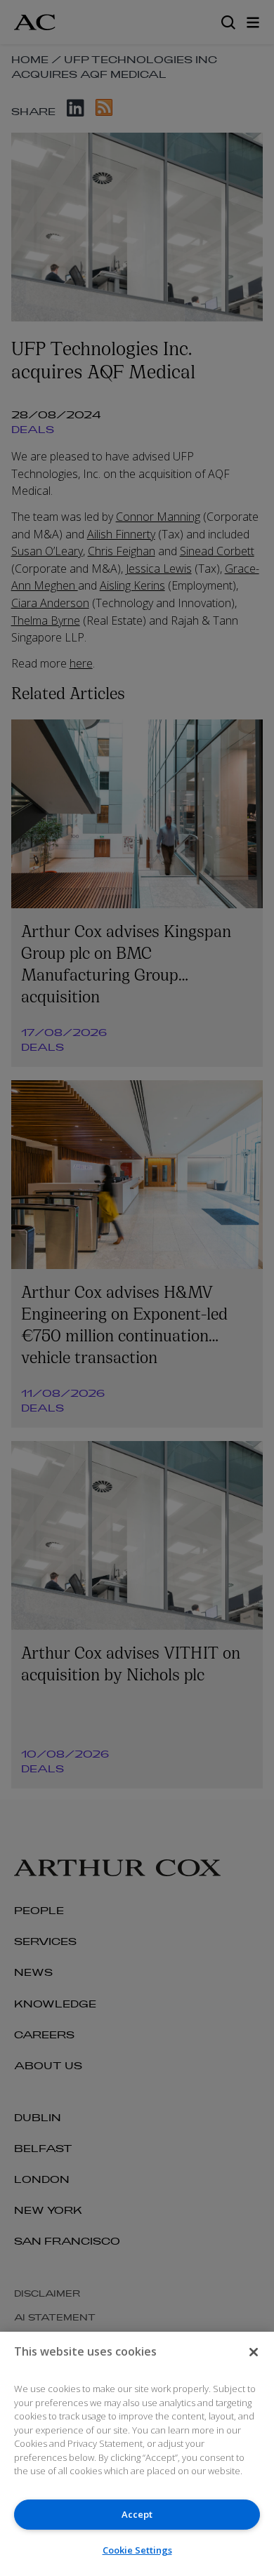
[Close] (254, 2352)
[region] (137, 2454)
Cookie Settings (137, 2550)
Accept (137, 2514)
